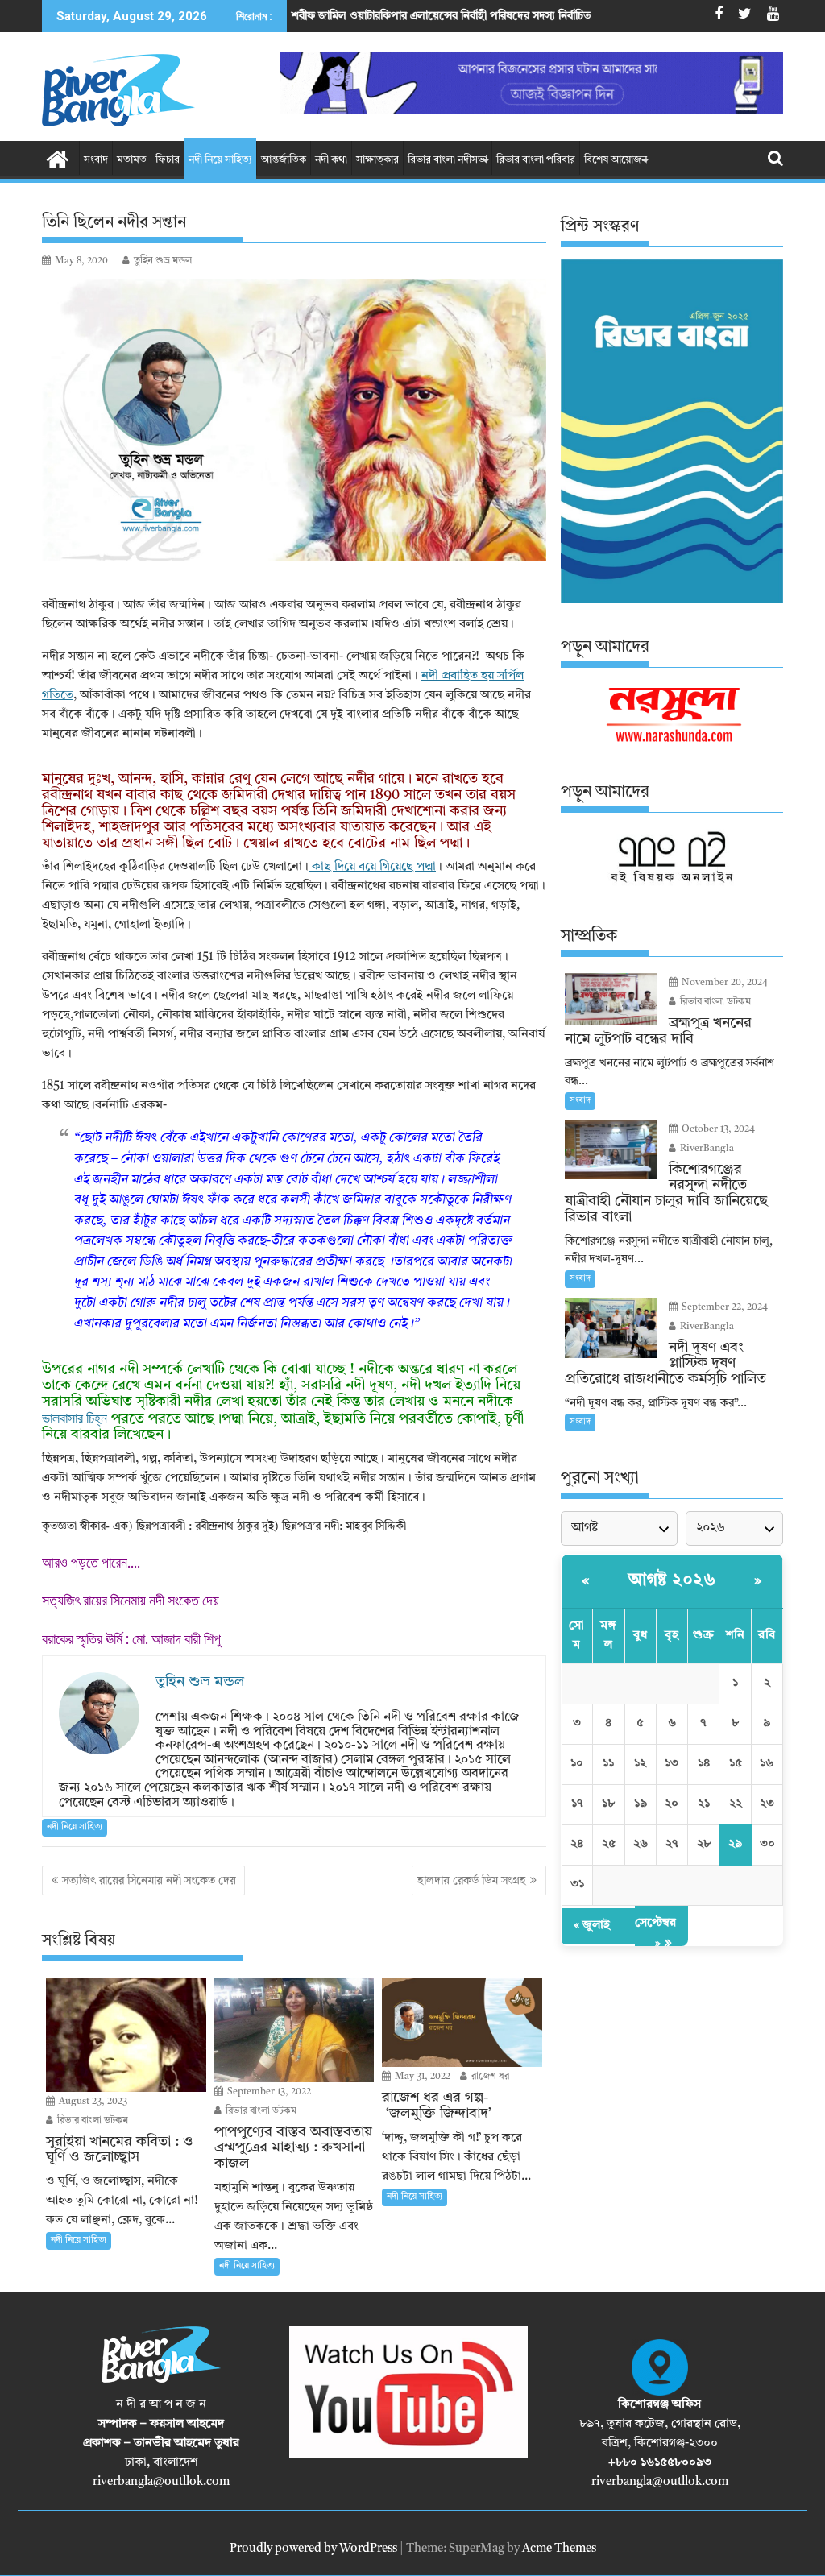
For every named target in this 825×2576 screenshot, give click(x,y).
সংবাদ (96, 160)
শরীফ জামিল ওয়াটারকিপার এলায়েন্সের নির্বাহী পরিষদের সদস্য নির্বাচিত (326, 16)
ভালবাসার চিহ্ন (75, 1418)
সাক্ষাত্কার (377, 160)
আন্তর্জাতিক (284, 160)
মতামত (132, 160)
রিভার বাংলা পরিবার (536, 160)
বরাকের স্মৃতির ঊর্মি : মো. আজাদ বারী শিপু (133, 1639)
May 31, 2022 (421, 2077)
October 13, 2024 (717, 1129)
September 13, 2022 (268, 2092)
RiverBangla (706, 1149)
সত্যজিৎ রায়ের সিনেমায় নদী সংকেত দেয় (132, 1600)
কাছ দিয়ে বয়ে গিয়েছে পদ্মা (372, 867)
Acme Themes (559, 2549)
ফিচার (168, 160)
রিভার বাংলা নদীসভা (448, 160)
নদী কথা (331, 160)
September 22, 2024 (723, 1307)
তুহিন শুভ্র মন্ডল (163, 261)
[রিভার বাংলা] (58, 159)
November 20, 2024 (723, 983)
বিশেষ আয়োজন (616, 160)
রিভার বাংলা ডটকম (91, 2121)
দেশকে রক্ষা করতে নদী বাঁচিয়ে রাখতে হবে (613, 16)
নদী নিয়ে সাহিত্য (220, 160)
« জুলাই (592, 1926)
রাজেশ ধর (489, 2077)
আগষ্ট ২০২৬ (672, 1580)
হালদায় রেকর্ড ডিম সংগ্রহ (472, 1881)
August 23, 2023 (92, 2102)
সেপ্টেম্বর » (655, 1934)
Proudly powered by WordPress (313, 2549)
